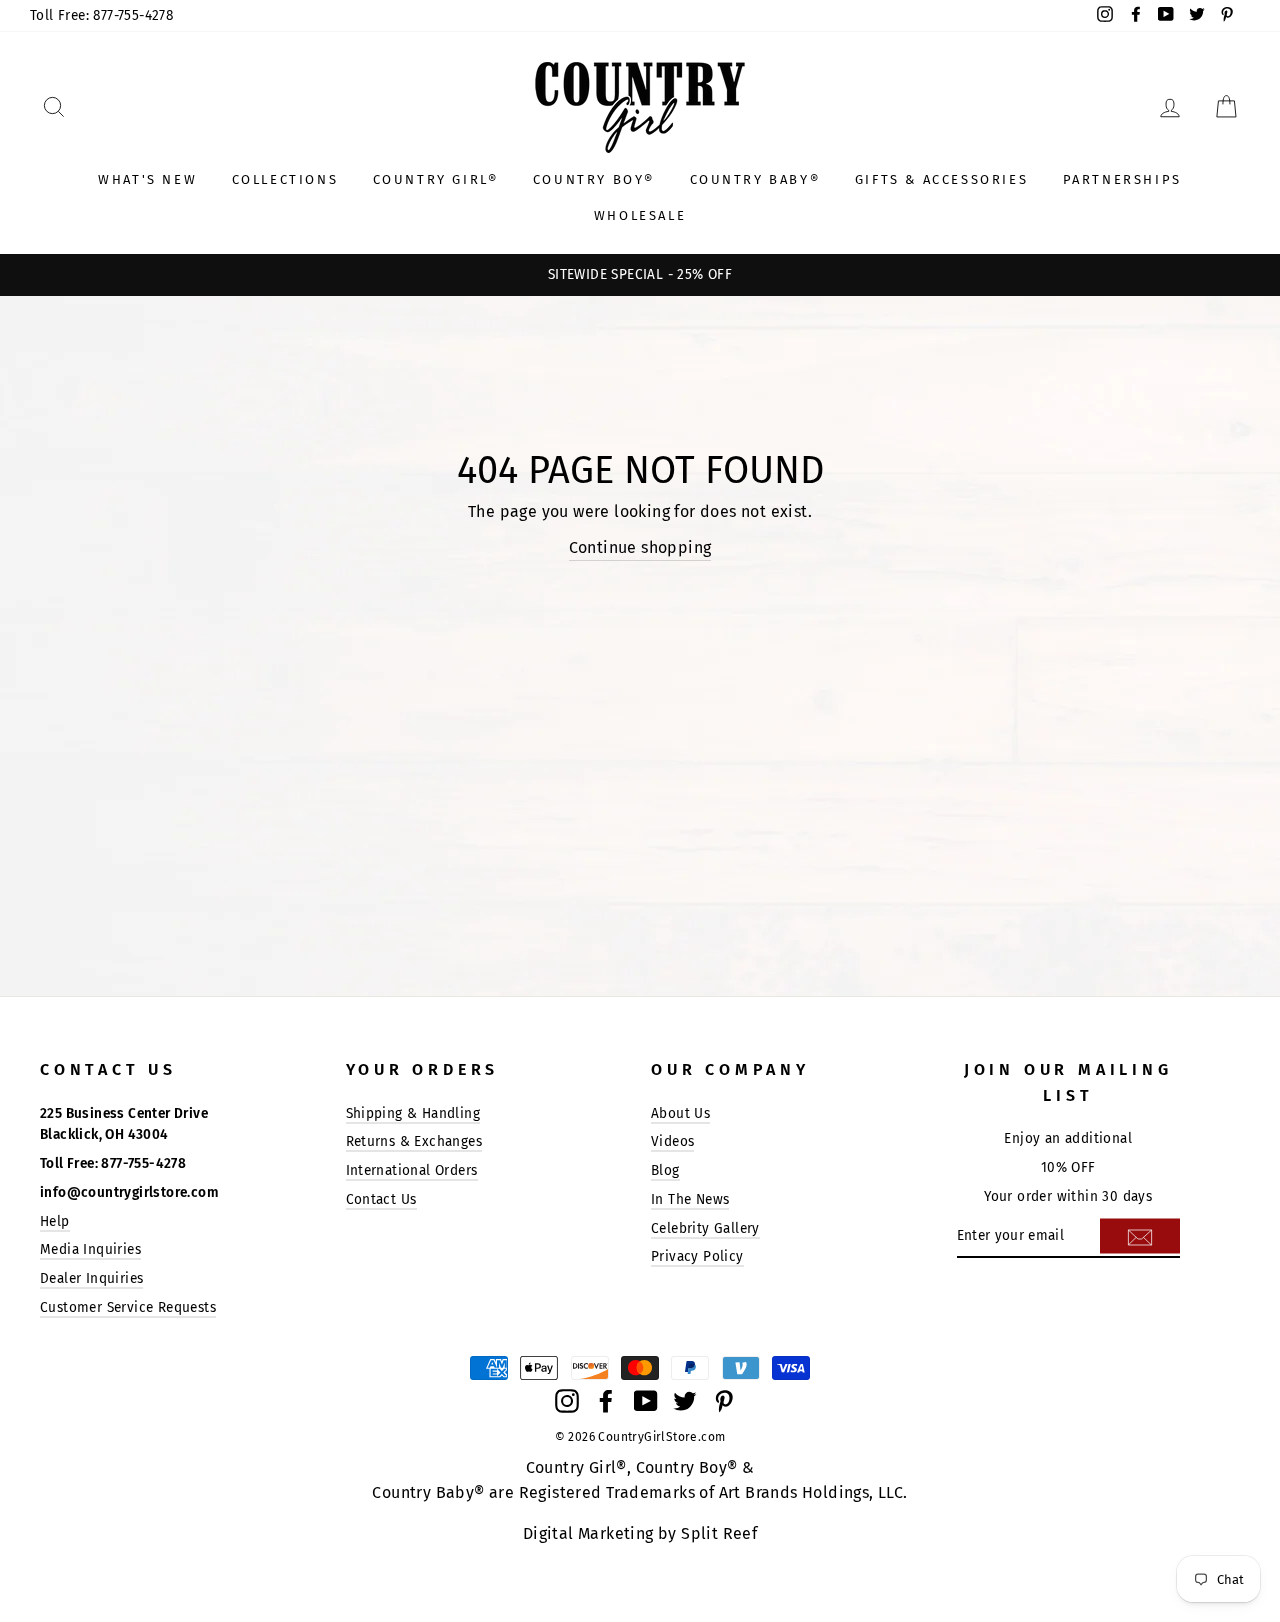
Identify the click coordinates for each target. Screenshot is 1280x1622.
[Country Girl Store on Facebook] (606, 1400)
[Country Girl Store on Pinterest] (724, 1400)
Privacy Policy (697, 1256)
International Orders (412, 1170)
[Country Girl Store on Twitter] (685, 1400)
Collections (285, 179)
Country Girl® (436, 179)
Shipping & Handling (413, 1113)
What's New (147, 179)
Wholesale (640, 215)
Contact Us (381, 1199)
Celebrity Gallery (705, 1228)
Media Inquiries (90, 1249)
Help (55, 1221)
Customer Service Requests (128, 1307)
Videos (672, 1141)
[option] (640, 275)
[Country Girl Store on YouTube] (646, 1400)
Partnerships (1122, 179)
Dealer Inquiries (91, 1278)
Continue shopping (640, 547)
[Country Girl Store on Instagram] (567, 1400)
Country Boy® (594, 179)
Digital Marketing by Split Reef (640, 1533)
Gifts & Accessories (941, 179)
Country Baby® (755, 179)
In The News (690, 1199)
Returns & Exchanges (414, 1141)
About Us (680, 1113)
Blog (665, 1170)
